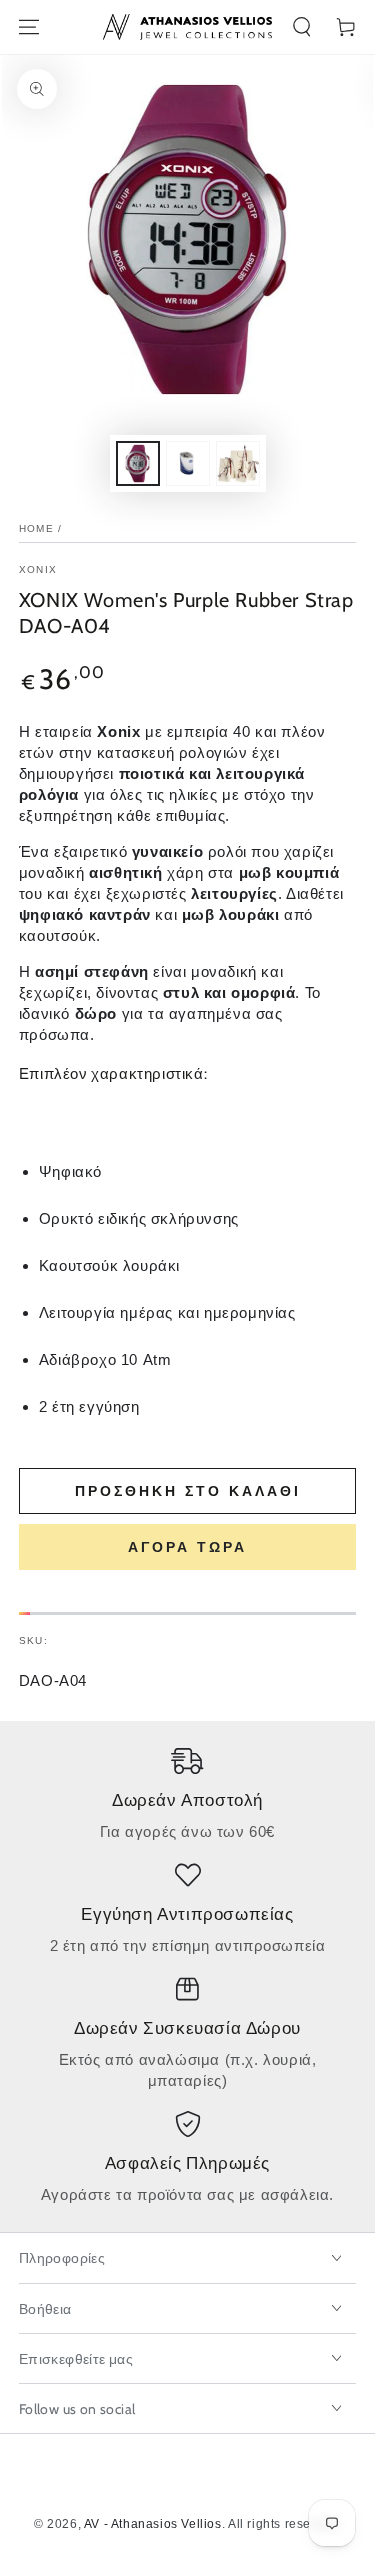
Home (36, 528)
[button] (302, 27)
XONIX (38, 569)
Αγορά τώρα (187, 1547)
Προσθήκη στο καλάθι (188, 1491)
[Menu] (29, 27)
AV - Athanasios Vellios (153, 2524)
